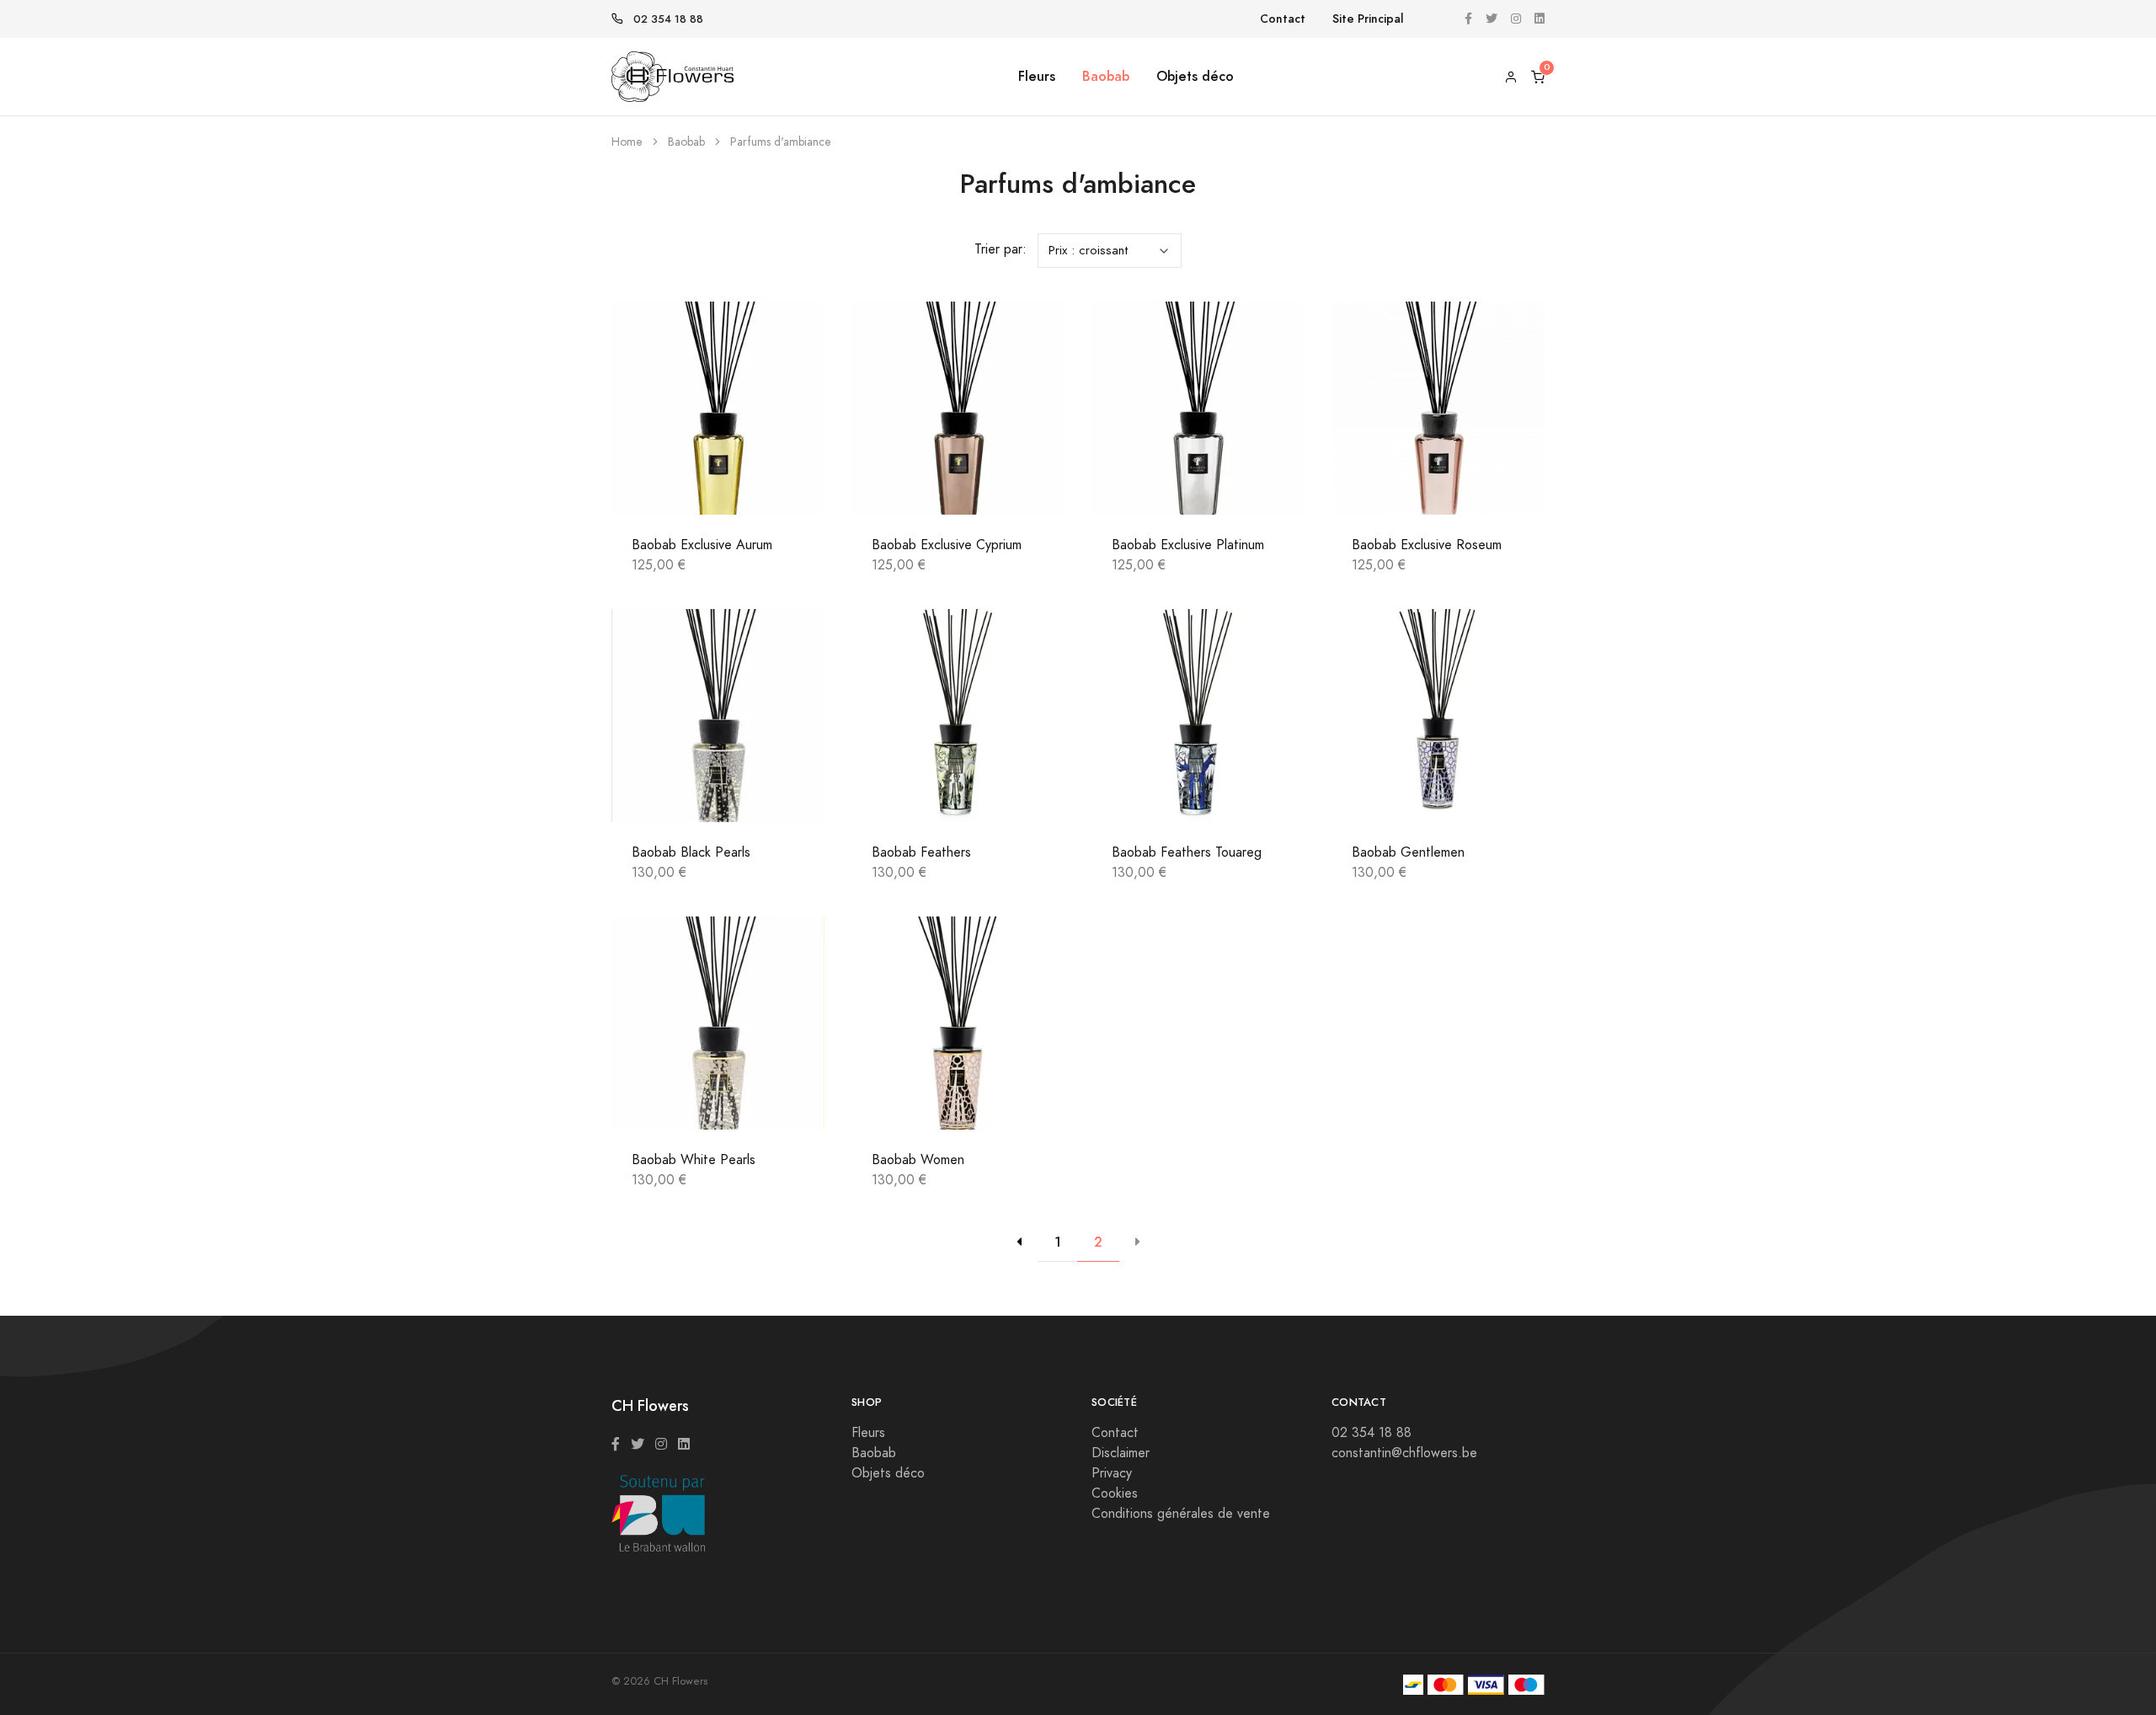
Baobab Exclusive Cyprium (947, 545)
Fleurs (1037, 76)
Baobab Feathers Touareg (1187, 852)
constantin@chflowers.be (1404, 1453)
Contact (1283, 19)
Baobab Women (918, 1160)
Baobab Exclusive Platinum (1188, 545)
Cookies (1115, 1493)
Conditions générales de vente (1181, 1514)
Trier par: (1001, 249)
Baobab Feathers (921, 852)
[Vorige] (1019, 1242)
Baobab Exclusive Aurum (702, 545)
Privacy (1112, 1473)
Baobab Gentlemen (1408, 852)
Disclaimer (1121, 1453)
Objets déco (1195, 76)
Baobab (1106, 76)
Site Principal (1368, 19)
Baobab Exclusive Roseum (1427, 545)
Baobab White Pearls (694, 1160)
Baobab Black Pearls (691, 852)
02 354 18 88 (668, 19)
